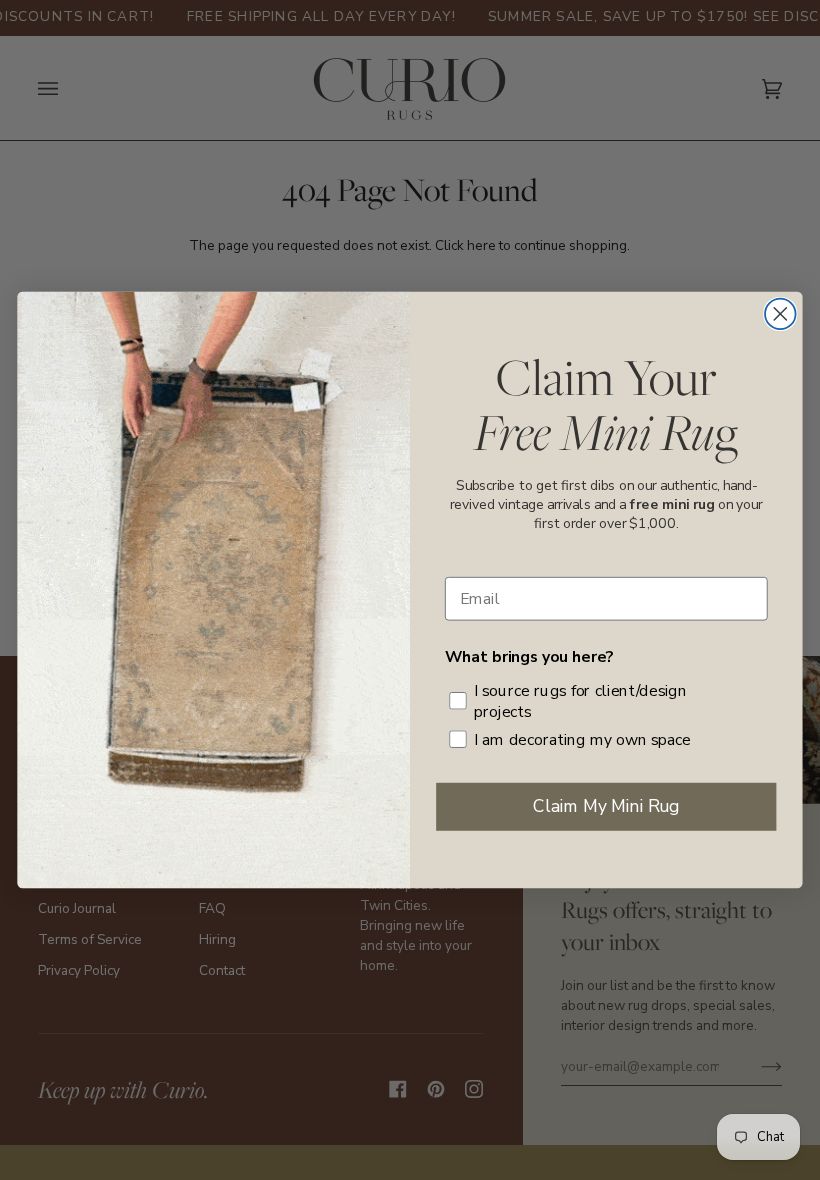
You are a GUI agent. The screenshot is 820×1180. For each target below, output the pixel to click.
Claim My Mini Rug (606, 806)
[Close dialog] (780, 314)
